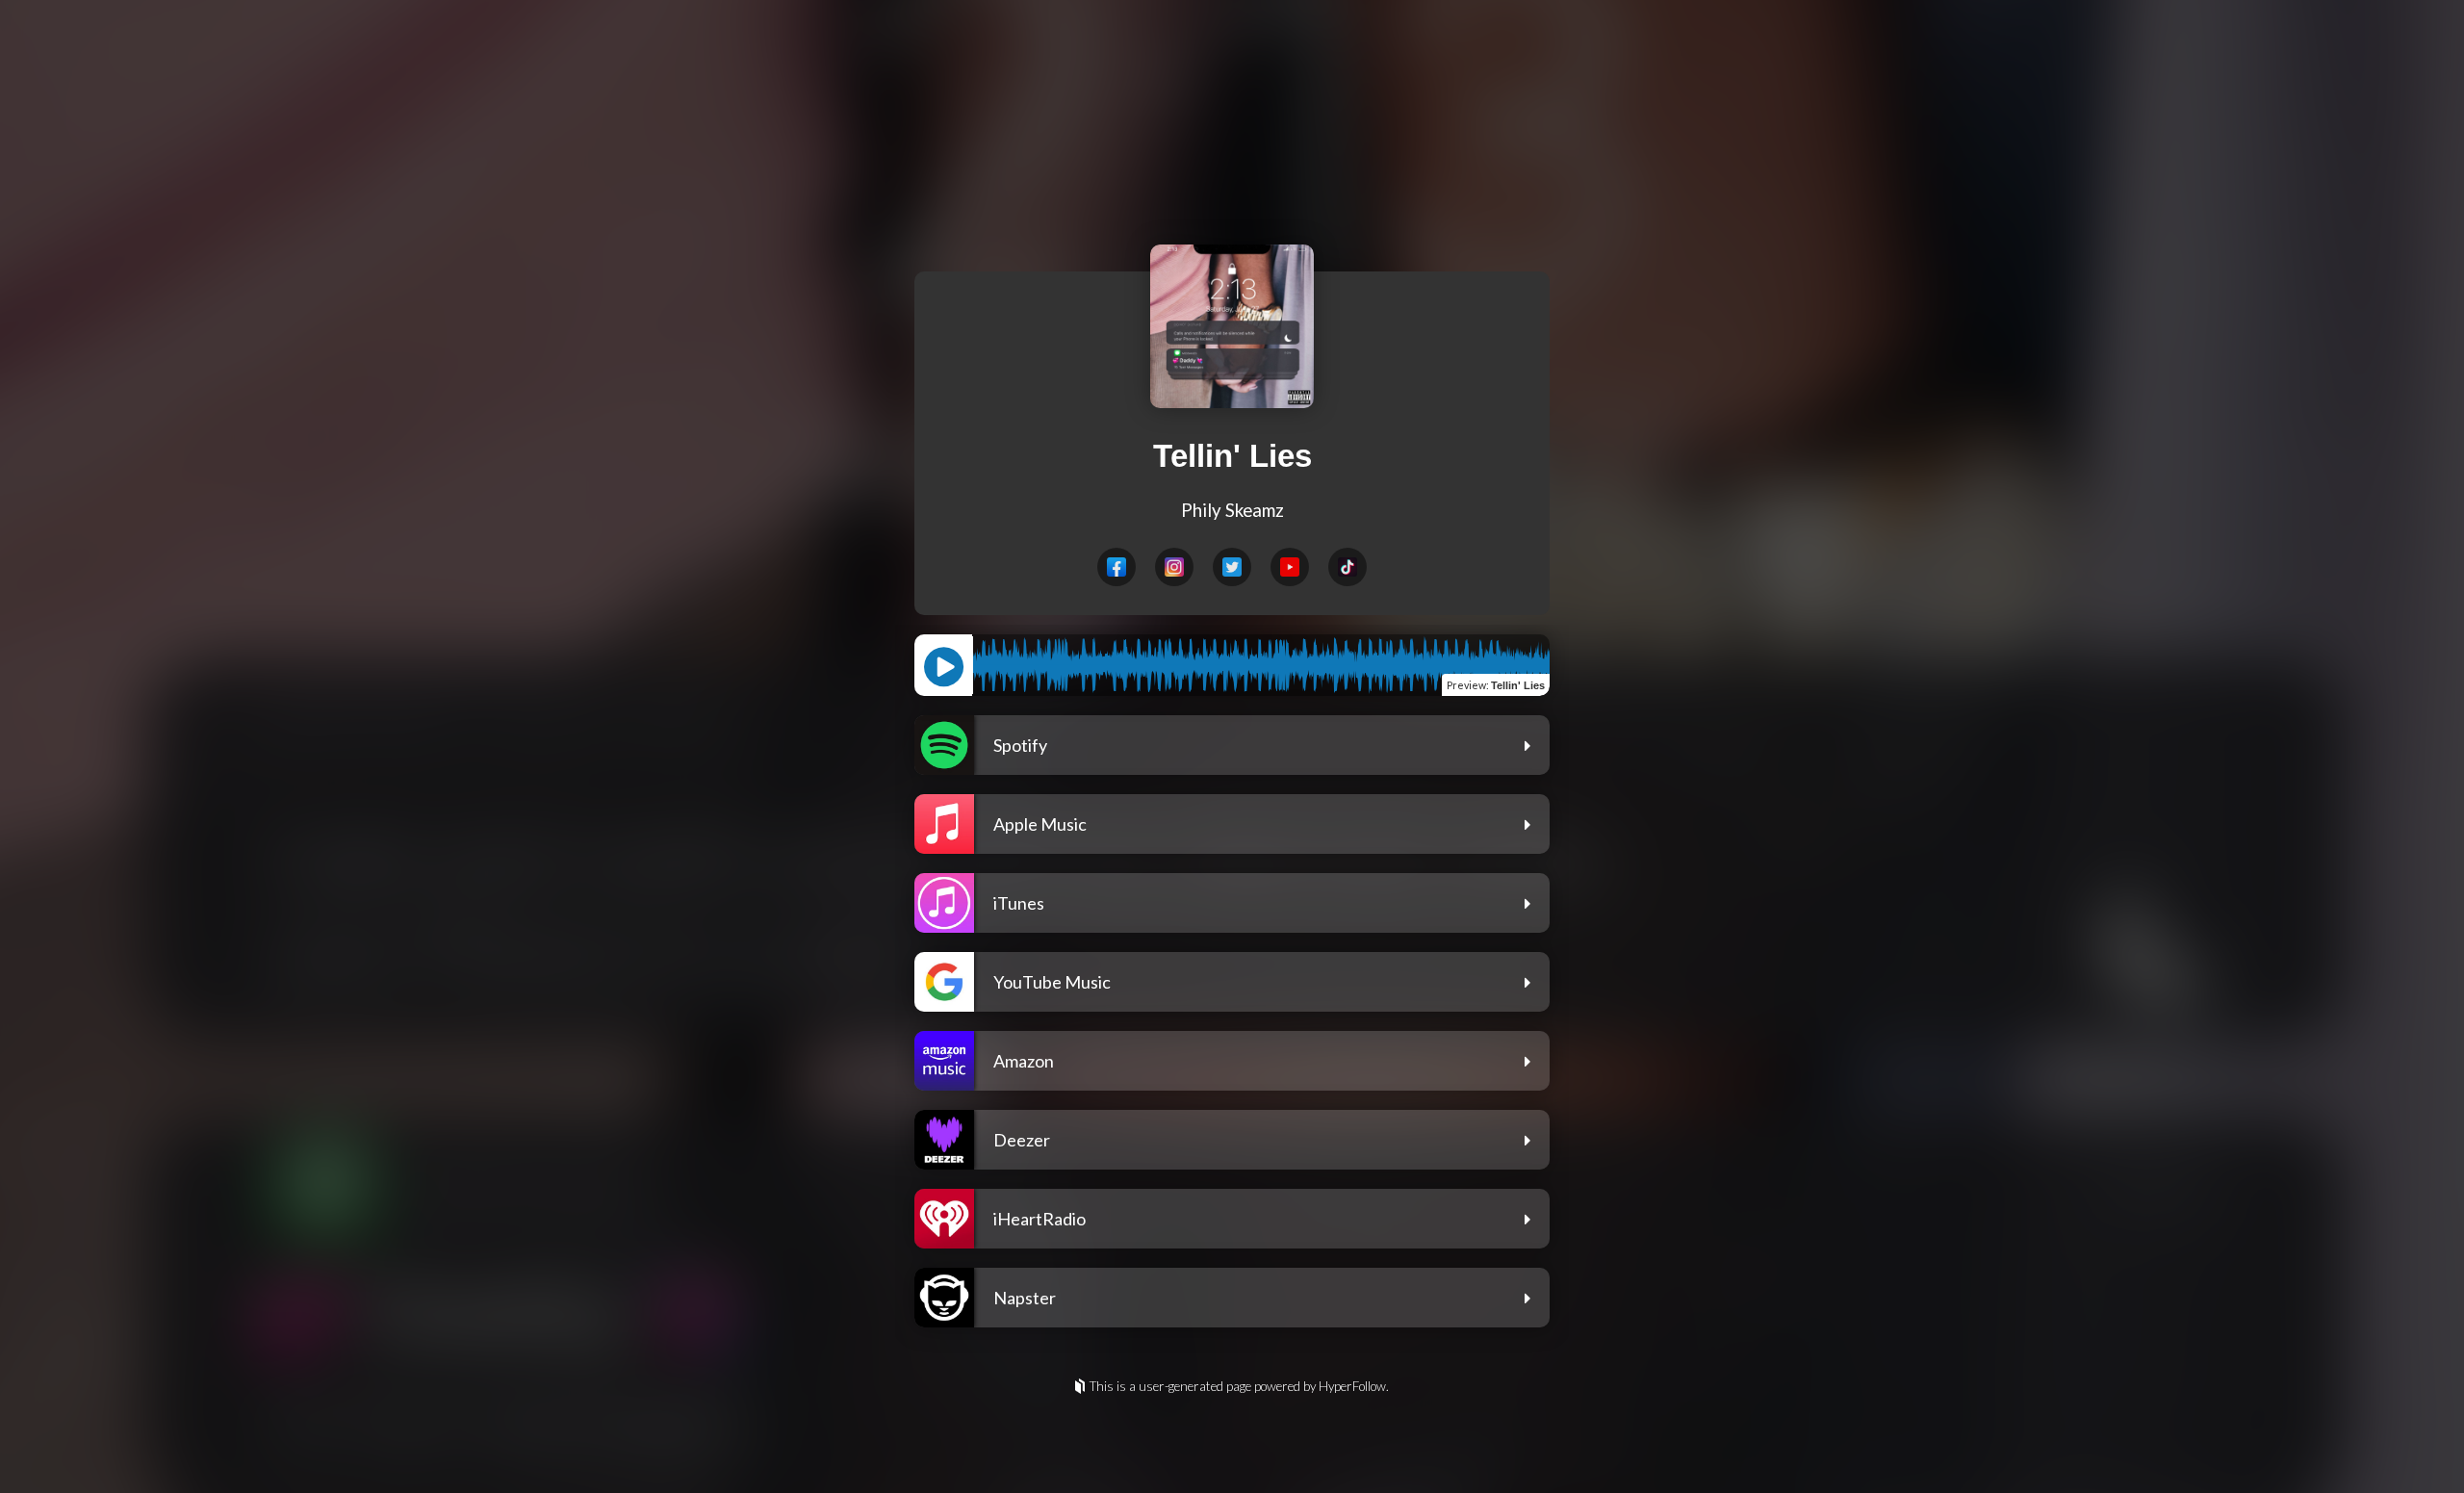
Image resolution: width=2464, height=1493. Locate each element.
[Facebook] (1116, 567)
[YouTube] (1290, 567)
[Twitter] (1232, 567)
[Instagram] (1174, 567)
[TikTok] (1347, 567)
